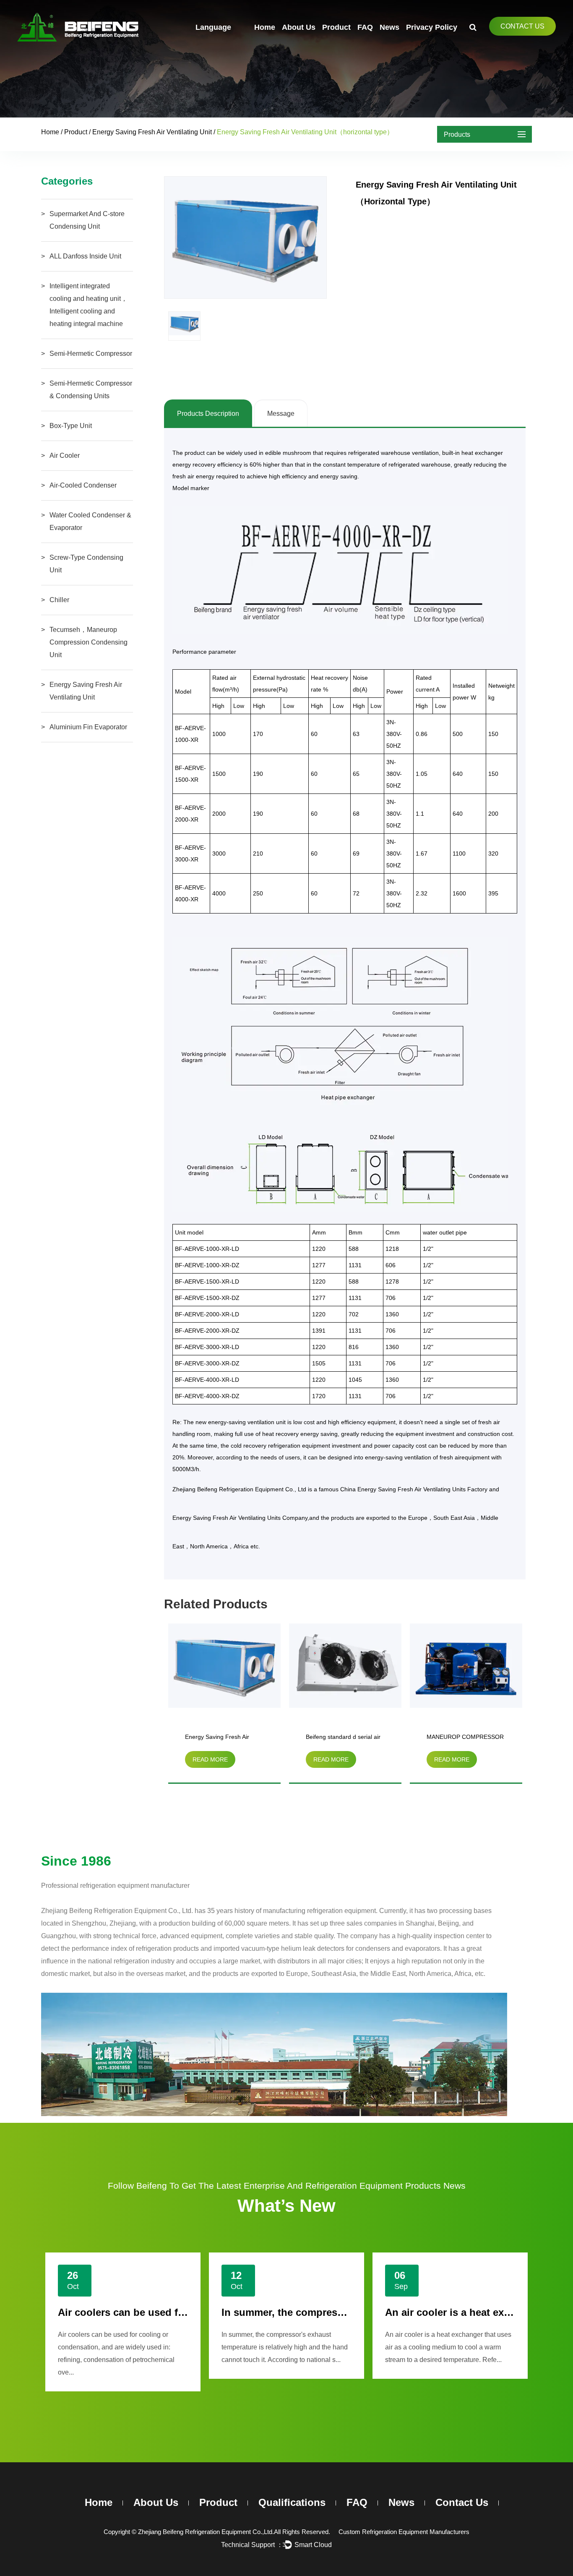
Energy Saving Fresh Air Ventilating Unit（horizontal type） (221, 1738)
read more (210, 1759)
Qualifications (292, 2502)
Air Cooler (65, 455)
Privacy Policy (432, 27)
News (389, 27)
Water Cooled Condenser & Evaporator (90, 521)
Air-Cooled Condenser (83, 485)
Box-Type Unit (71, 426)
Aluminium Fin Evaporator (88, 727)
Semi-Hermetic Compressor (91, 354)
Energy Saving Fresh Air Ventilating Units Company (240, 1518)
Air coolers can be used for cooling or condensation (184, 2312)
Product (336, 27)
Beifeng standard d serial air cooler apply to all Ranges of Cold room (344, 1738)
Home (265, 27)
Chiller (59, 600)
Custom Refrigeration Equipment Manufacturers (404, 2532)
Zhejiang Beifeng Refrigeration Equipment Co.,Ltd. (206, 2532)
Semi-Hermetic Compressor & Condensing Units (91, 390)
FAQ (365, 27)
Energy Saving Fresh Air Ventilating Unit (152, 132)
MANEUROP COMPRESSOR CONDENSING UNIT (465, 1738)
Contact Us (522, 26)
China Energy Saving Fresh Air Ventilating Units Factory (414, 1489)
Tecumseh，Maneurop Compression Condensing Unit (89, 642)
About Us (299, 27)
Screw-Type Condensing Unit (86, 564)
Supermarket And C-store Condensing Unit (87, 220)
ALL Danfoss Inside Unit (85, 256)
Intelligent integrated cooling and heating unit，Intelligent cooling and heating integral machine (89, 305)
